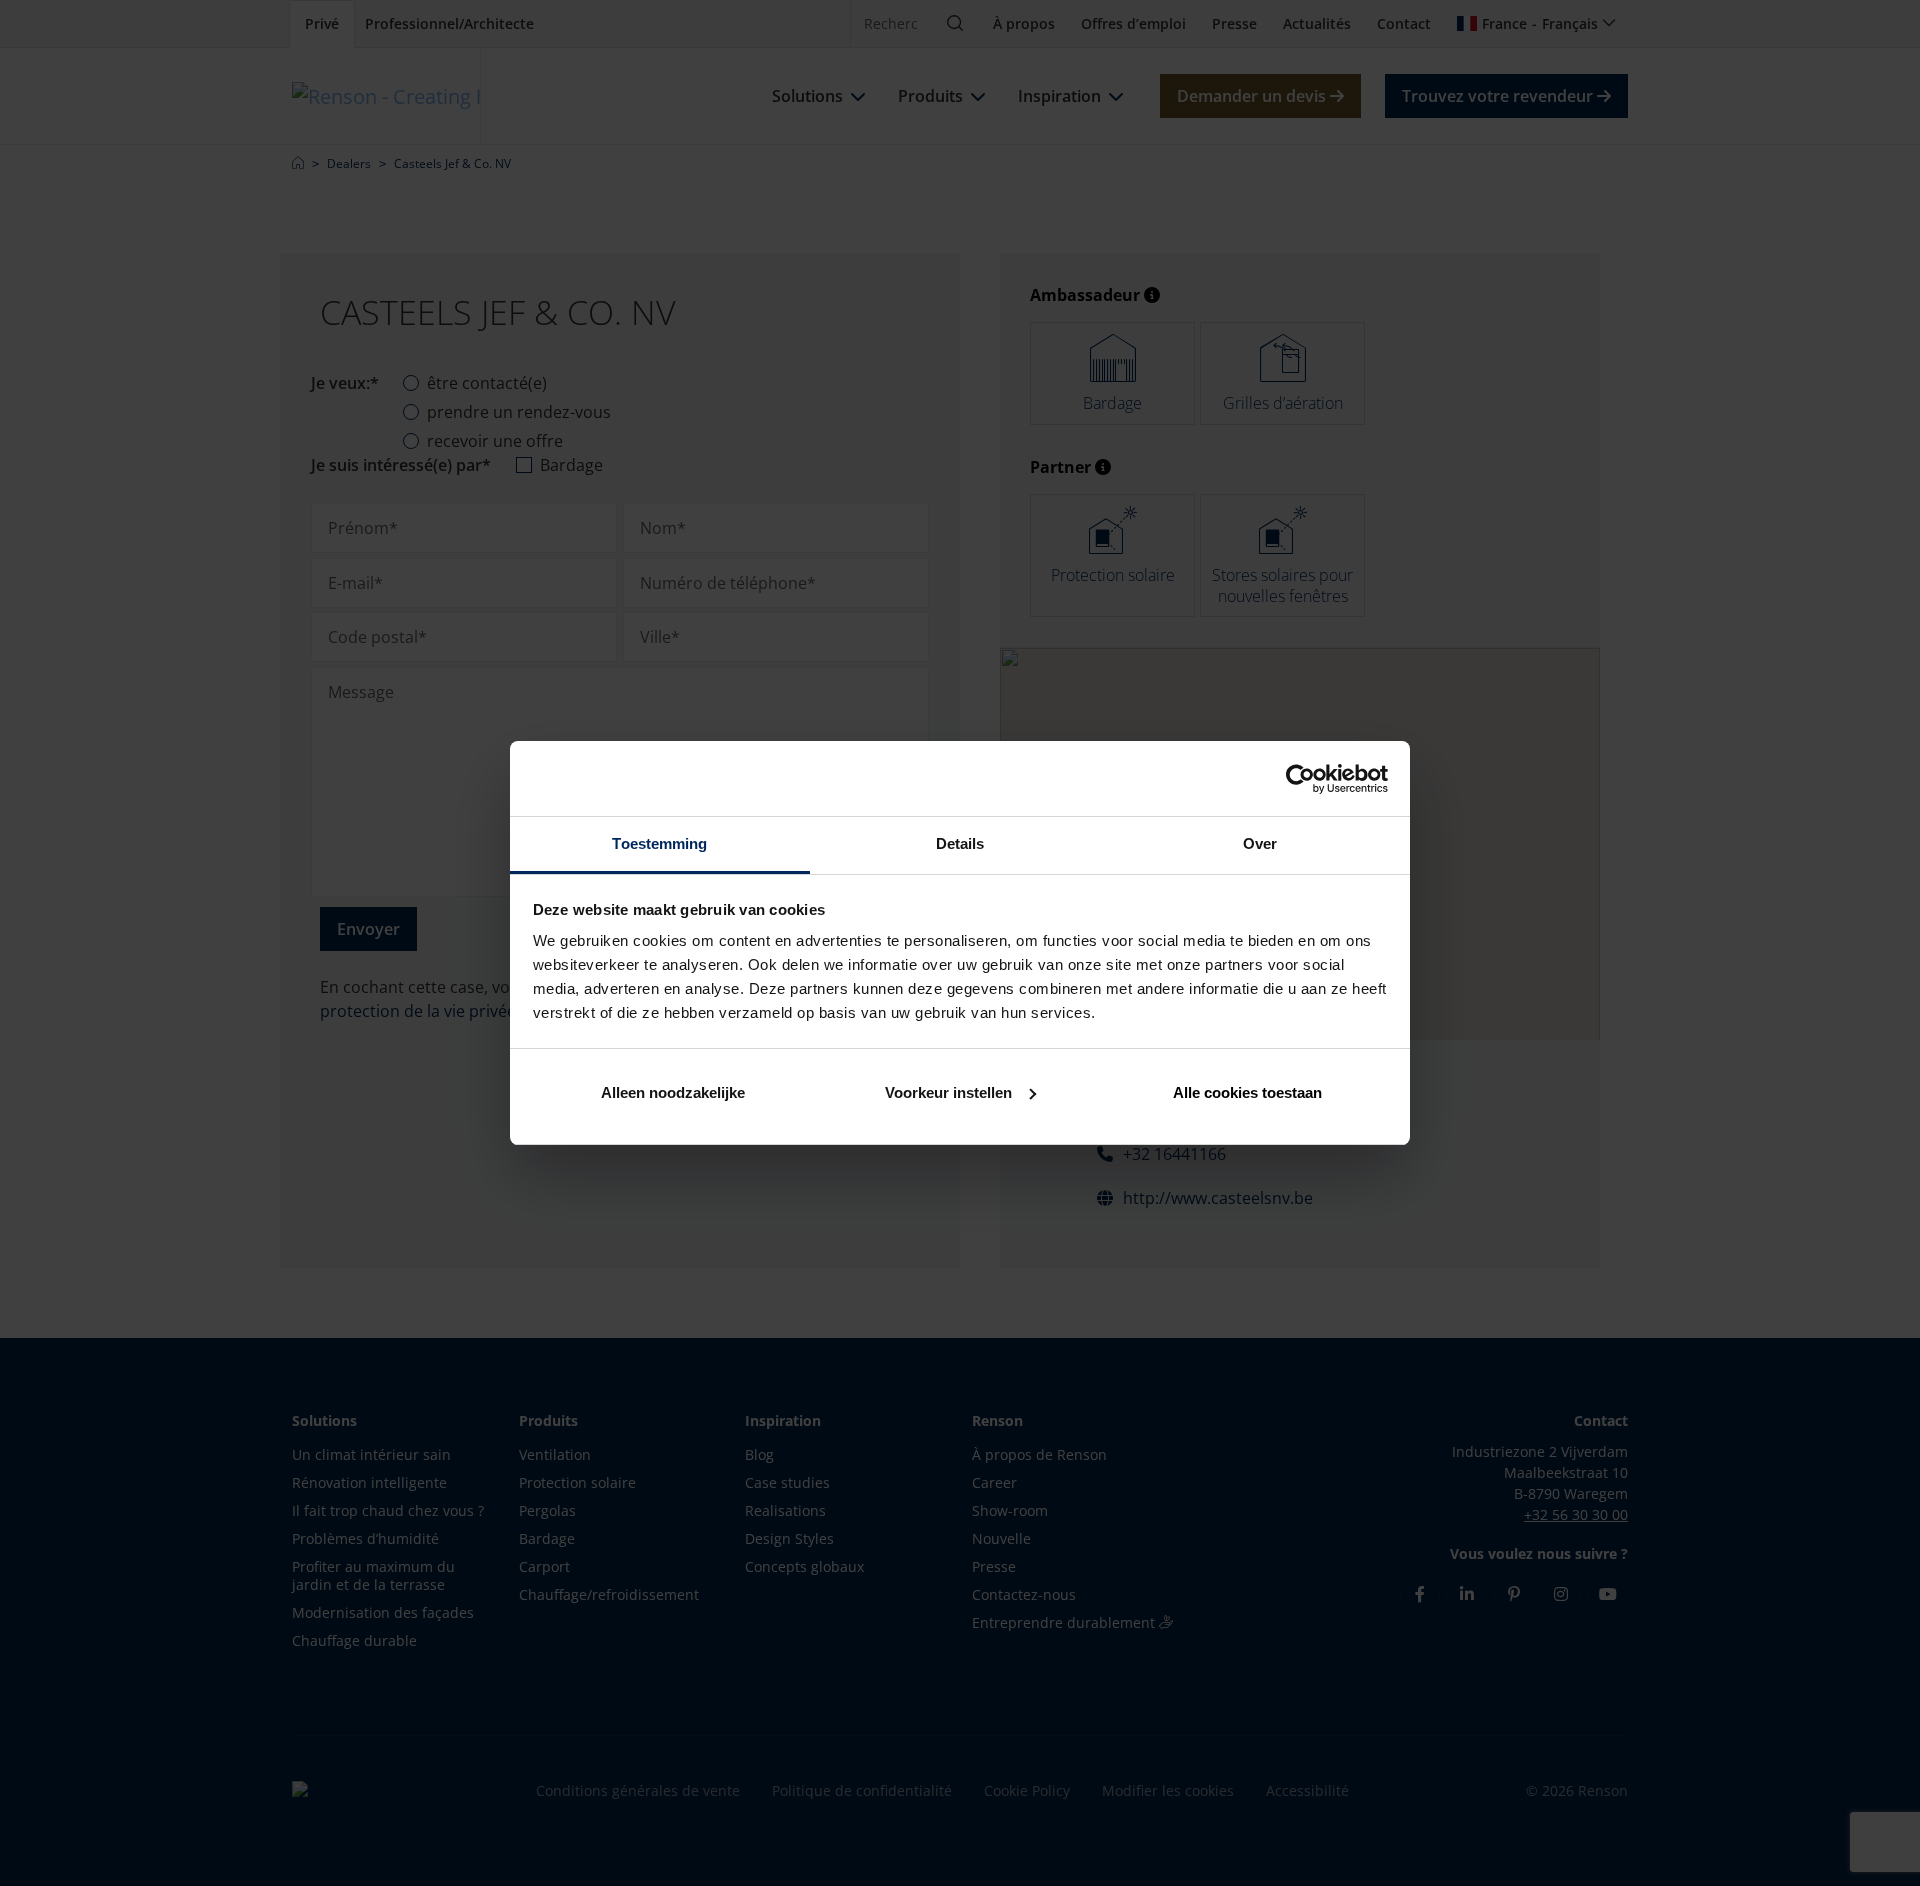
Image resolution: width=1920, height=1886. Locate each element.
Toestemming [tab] (659, 843)
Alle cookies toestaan (1247, 1092)
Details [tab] (960, 843)
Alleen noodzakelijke (673, 1092)
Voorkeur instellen (948, 1092)
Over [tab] (1260, 843)
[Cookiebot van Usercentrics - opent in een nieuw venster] (1300, 779)
